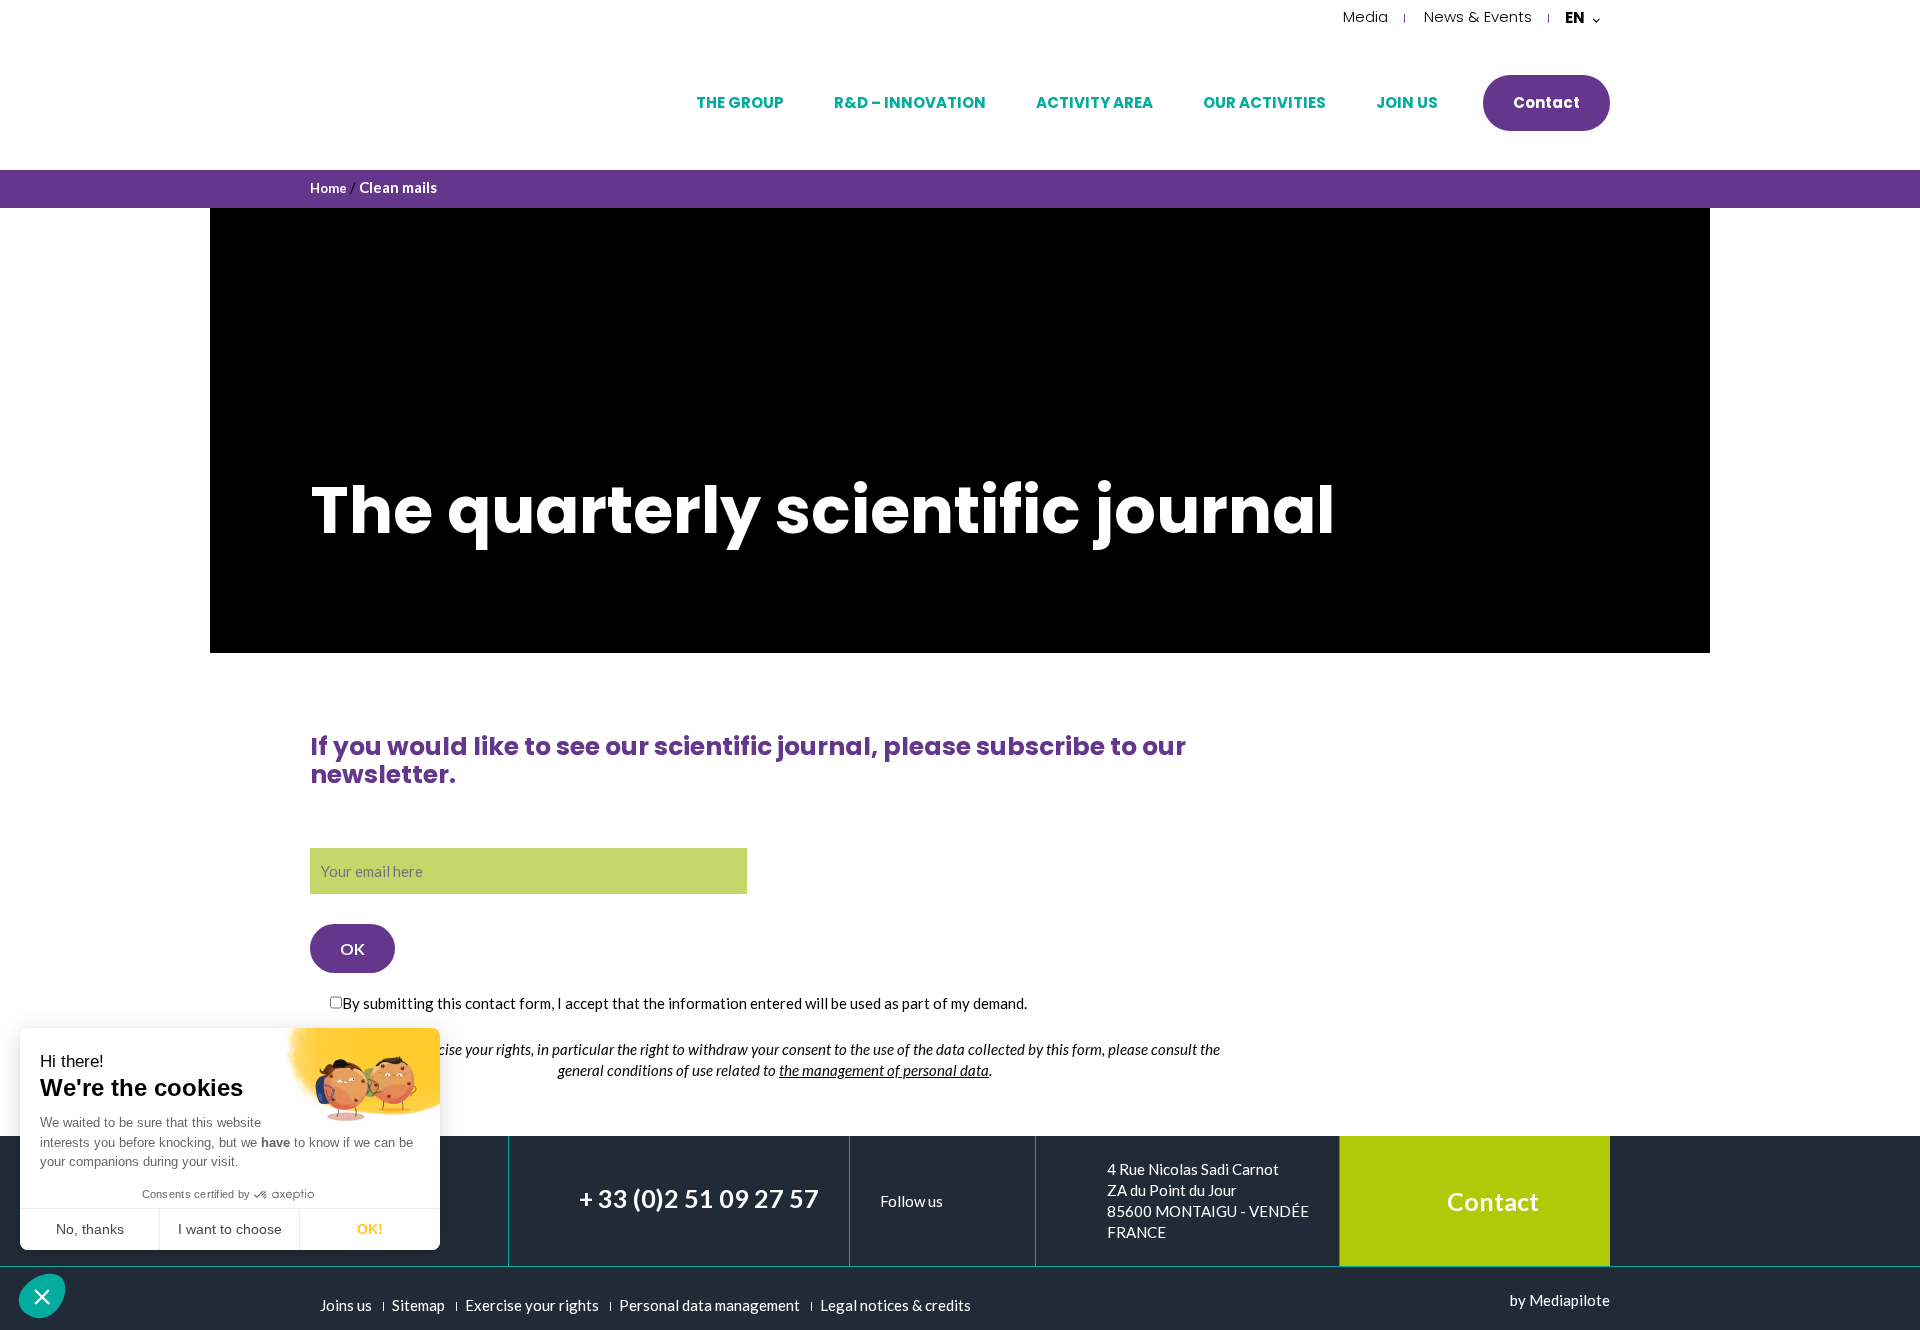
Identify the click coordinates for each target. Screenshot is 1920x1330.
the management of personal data (884, 1070)
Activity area (1094, 102)
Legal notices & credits (895, 1305)
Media (1365, 16)
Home (328, 188)
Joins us (346, 1305)
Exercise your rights (532, 1305)
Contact (1546, 102)
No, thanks (90, 1229)
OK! (370, 1229)
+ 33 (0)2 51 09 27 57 (699, 1198)
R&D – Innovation (910, 102)
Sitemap (418, 1305)
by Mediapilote (1560, 1300)
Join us (1407, 102)
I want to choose (230, 1229)
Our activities (1264, 102)
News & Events (1478, 16)
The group (740, 102)
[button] (42, 1296)
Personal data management (709, 1305)
